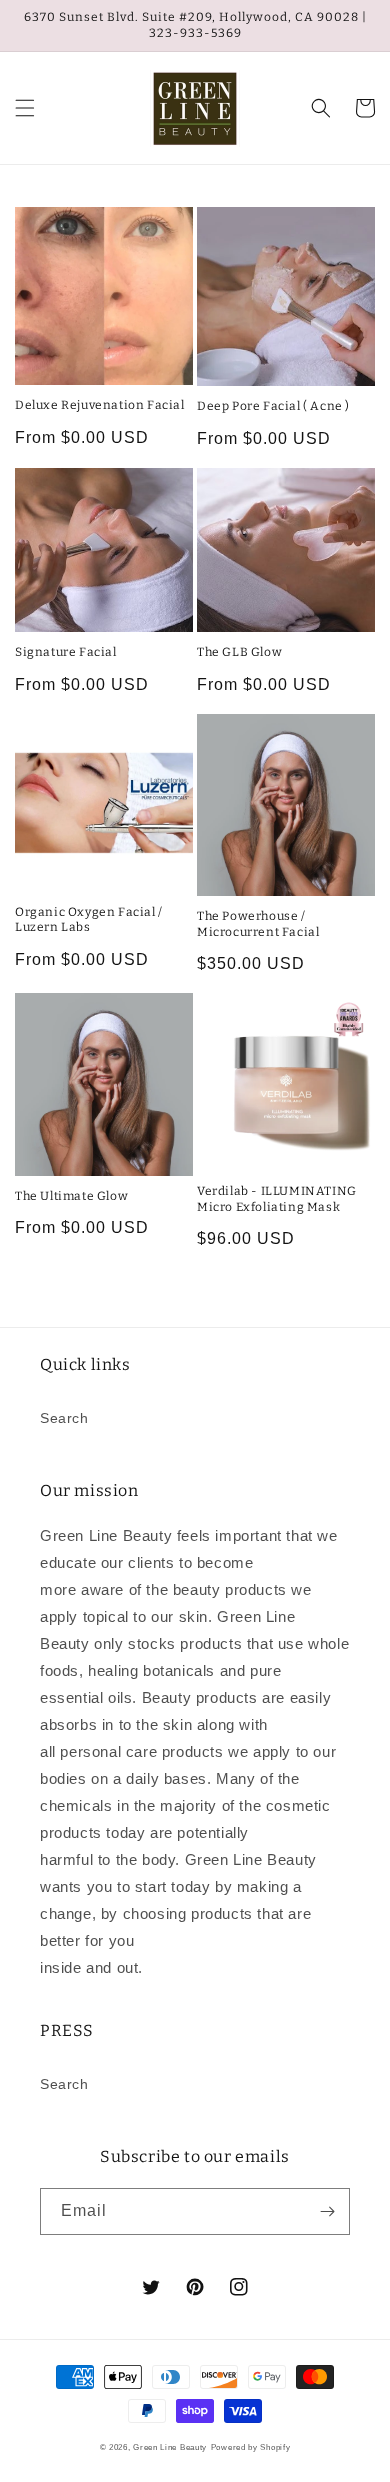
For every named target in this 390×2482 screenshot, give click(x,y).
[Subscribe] (327, 2211)
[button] (25, 108)
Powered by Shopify (251, 2447)
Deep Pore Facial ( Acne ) (273, 406)
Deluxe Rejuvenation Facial (100, 405)
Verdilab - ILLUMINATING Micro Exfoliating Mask (277, 1199)
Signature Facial (66, 652)
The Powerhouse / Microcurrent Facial (258, 924)
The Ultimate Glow (71, 1196)
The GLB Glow (239, 652)
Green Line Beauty (170, 2447)
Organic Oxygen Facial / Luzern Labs (89, 920)
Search (64, 1418)
